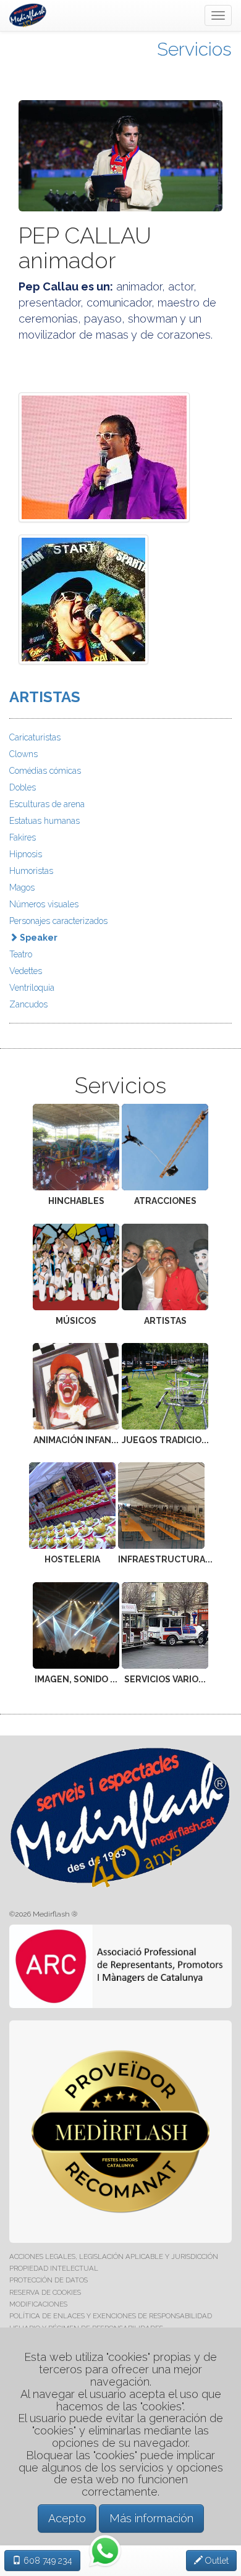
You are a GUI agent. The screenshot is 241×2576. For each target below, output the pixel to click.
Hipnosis (26, 854)
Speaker (38, 938)
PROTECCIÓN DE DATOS (49, 2280)
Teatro (21, 954)
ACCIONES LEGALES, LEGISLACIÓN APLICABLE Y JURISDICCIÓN (114, 2256)
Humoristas (31, 871)
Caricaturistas (35, 737)
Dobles (23, 787)
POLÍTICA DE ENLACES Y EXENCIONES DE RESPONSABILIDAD (111, 2316)
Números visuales (44, 904)
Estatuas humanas (44, 821)
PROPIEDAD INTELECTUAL (54, 2268)
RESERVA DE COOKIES (45, 2292)
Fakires (23, 837)
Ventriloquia (32, 988)
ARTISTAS (45, 697)
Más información (151, 2518)
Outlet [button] (216, 2561)
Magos (22, 888)
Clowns (23, 754)
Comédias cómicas (45, 771)
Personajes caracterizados (58, 921)
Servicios (194, 49)
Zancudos (28, 1004)
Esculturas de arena (47, 804)
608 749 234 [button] (47, 2561)
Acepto (67, 2518)
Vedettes (26, 971)
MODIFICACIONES (38, 2304)
